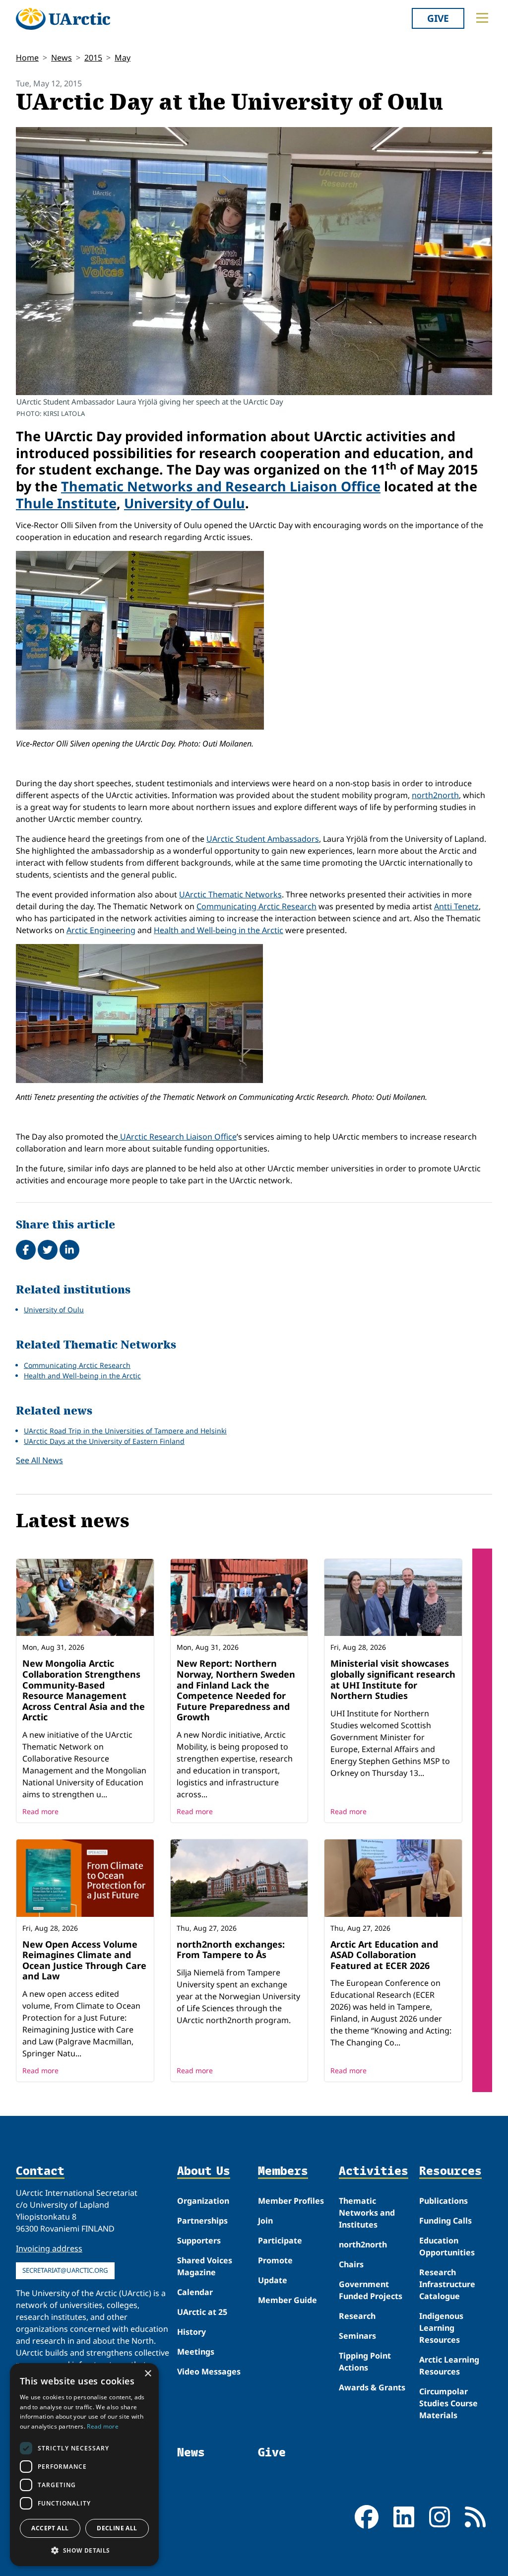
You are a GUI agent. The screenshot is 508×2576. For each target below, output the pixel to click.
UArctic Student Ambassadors (263, 839)
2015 (93, 58)
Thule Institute (66, 503)
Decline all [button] (117, 2528)
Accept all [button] (50, 2528)
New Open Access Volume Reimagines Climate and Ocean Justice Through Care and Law (84, 1960)
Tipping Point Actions (365, 2362)
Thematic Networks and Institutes (367, 2213)
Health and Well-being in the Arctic (219, 930)
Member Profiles (291, 2201)
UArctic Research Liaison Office (177, 1137)
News (62, 58)
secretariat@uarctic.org (65, 2270)
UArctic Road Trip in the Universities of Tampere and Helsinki (125, 1431)
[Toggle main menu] (482, 18)
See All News (39, 1460)
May (123, 58)
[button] (84, 2550)
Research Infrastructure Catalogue (447, 2284)
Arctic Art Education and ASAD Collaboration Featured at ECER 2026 (384, 1955)
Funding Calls (445, 2221)
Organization (203, 2201)
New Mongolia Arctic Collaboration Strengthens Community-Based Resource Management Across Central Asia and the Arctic (84, 1690)
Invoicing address (49, 2248)
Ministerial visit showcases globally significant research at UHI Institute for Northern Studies (393, 1679)
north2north (435, 795)
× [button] (148, 2374)
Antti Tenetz (456, 906)
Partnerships (202, 2221)
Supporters (199, 2240)
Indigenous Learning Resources (441, 2328)
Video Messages (209, 2372)
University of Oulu (185, 503)
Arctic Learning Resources (449, 2366)
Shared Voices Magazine (205, 2266)
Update (273, 2280)
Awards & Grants (372, 2387)
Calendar (195, 2292)
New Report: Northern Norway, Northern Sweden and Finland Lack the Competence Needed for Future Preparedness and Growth (236, 1690)
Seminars (357, 2336)
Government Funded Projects (371, 2290)
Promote (275, 2260)
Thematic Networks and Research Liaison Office (221, 486)
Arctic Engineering (101, 930)
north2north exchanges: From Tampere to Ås (231, 1950)
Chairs (351, 2264)
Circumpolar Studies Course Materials (448, 2403)
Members (283, 2171)
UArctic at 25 (202, 2312)
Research (357, 2316)
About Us (204, 2171)
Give (438, 18)
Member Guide (287, 2300)
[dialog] (84, 2465)
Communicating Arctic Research (256, 906)
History (191, 2332)
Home (27, 58)
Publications (444, 2201)
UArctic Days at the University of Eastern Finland (104, 1441)
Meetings (196, 2352)
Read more (40, 1811)
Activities (374, 2171)
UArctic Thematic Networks (230, 894)
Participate (280, 2240)
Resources (450, 2171)
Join (265, 2221)
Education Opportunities (447, 2246)
